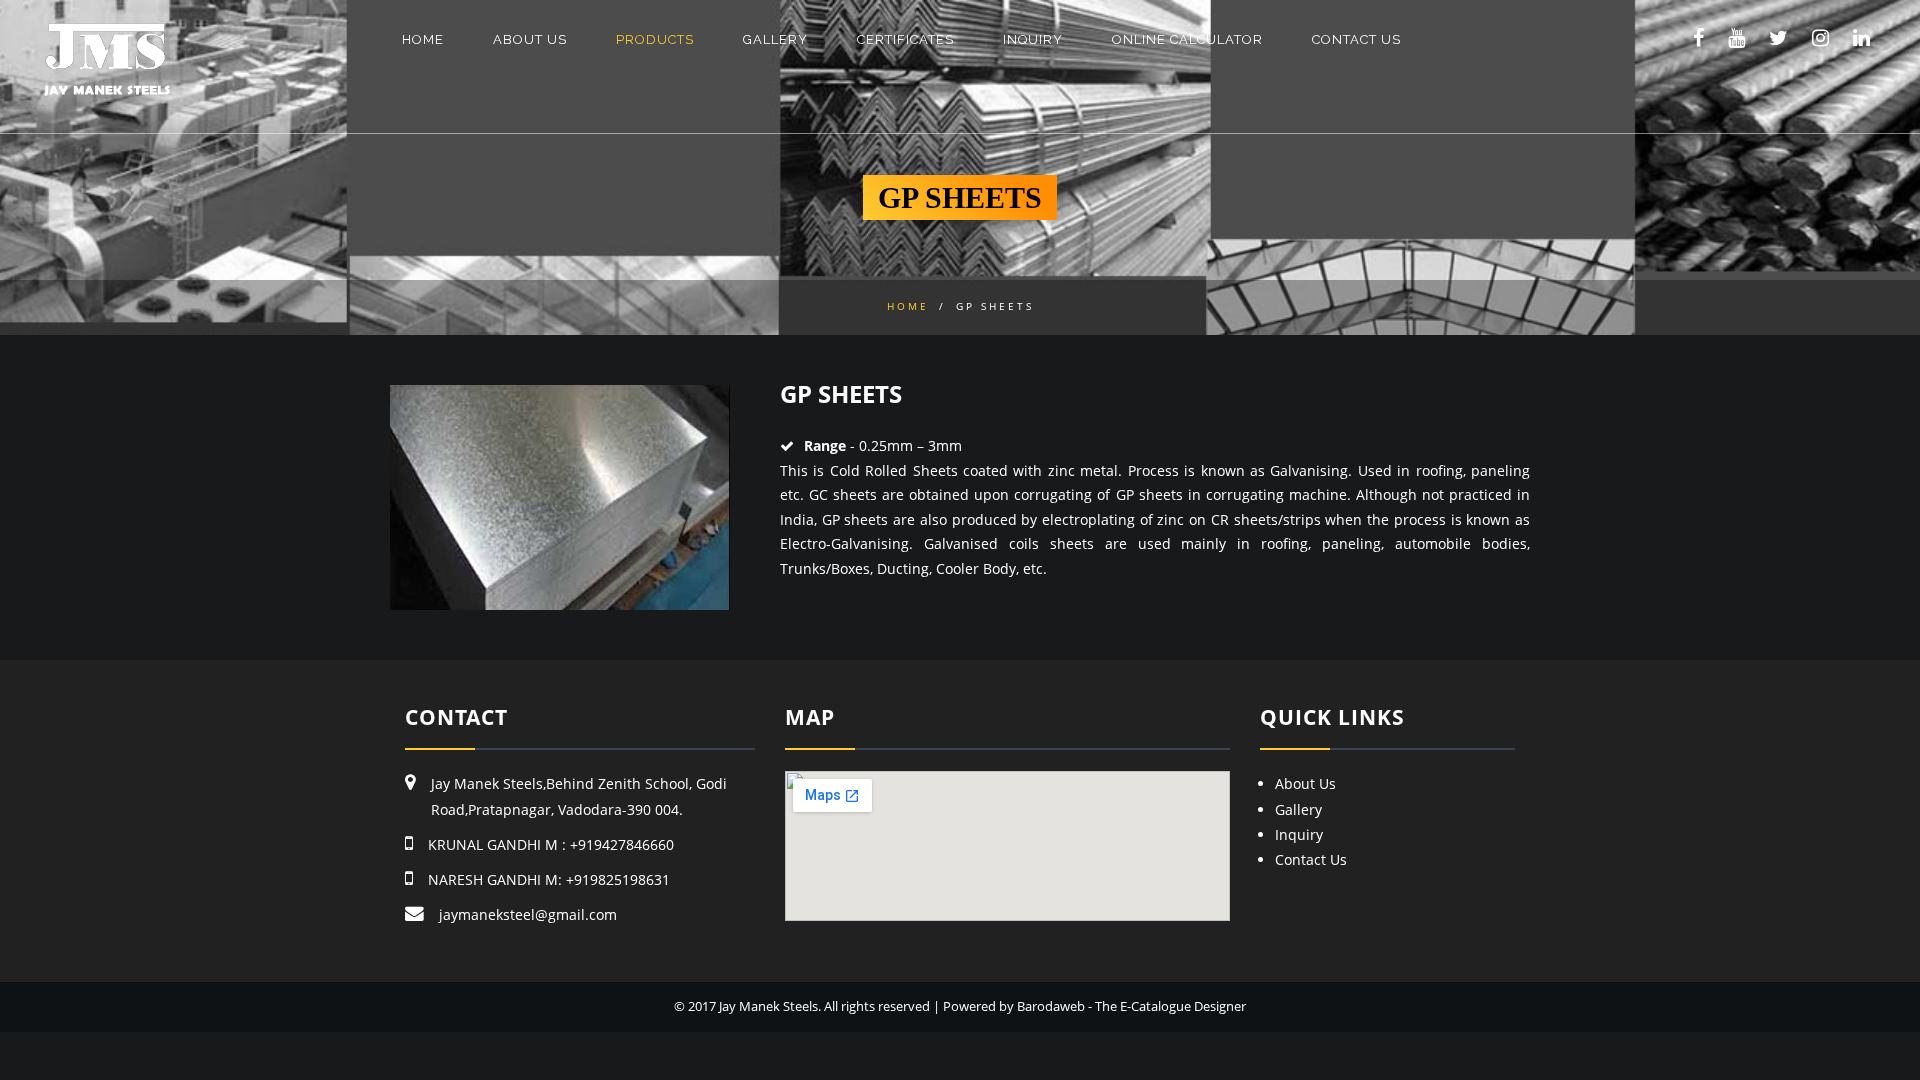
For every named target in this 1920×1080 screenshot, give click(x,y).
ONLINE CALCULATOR (1187, 39)
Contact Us (1311, 859)
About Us (1305, 783)
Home (423, 39)
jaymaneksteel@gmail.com (528, 914)
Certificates (905, 39)
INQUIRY (1033, 39)
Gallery (1298, 809)
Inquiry (1299, 834)
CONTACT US (1356, 39)
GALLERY (775, 39)
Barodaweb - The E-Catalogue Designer (1131, 1006)
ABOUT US (530, 39)
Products (655, 39)
